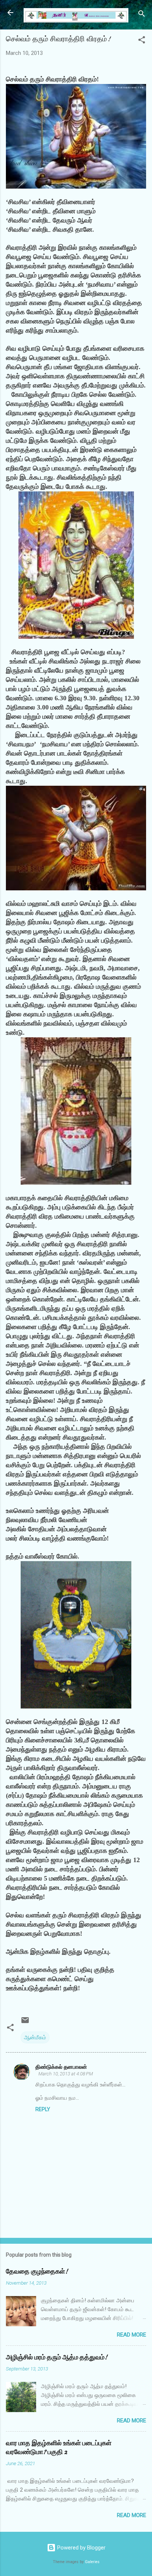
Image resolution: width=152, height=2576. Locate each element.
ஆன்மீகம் (35, 2037)
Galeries (92, 2562)
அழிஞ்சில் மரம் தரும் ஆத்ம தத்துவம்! (57, 2357)
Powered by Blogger (81, 2548)
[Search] (142, 15)
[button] (142, 41)
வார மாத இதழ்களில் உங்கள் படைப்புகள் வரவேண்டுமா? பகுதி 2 (59, 2448)
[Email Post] (25, 2023)
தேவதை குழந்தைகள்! (37, 2272)
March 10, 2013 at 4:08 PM (66, 2074)
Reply (43, 2109)
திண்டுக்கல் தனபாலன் (61, 2067)
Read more (132, 2335)
